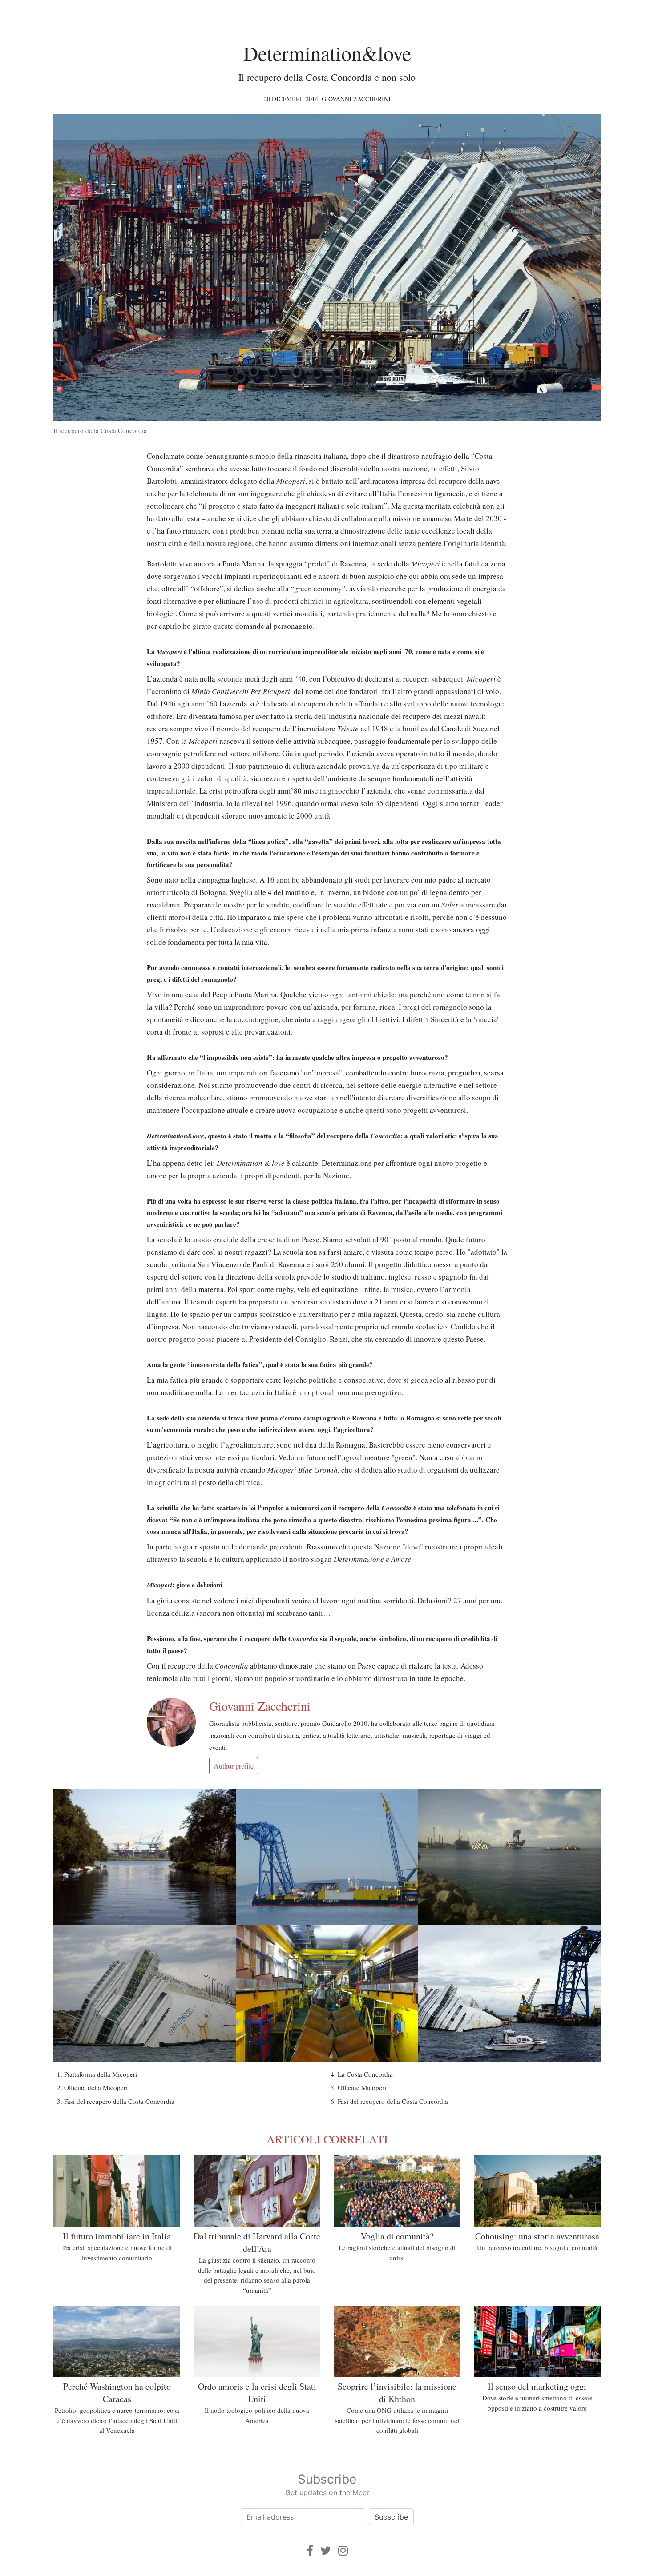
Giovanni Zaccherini (356, 99)
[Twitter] (326, 2550)
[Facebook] (310, 2550)
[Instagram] (343, 2550)
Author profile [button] (234, 1766)
